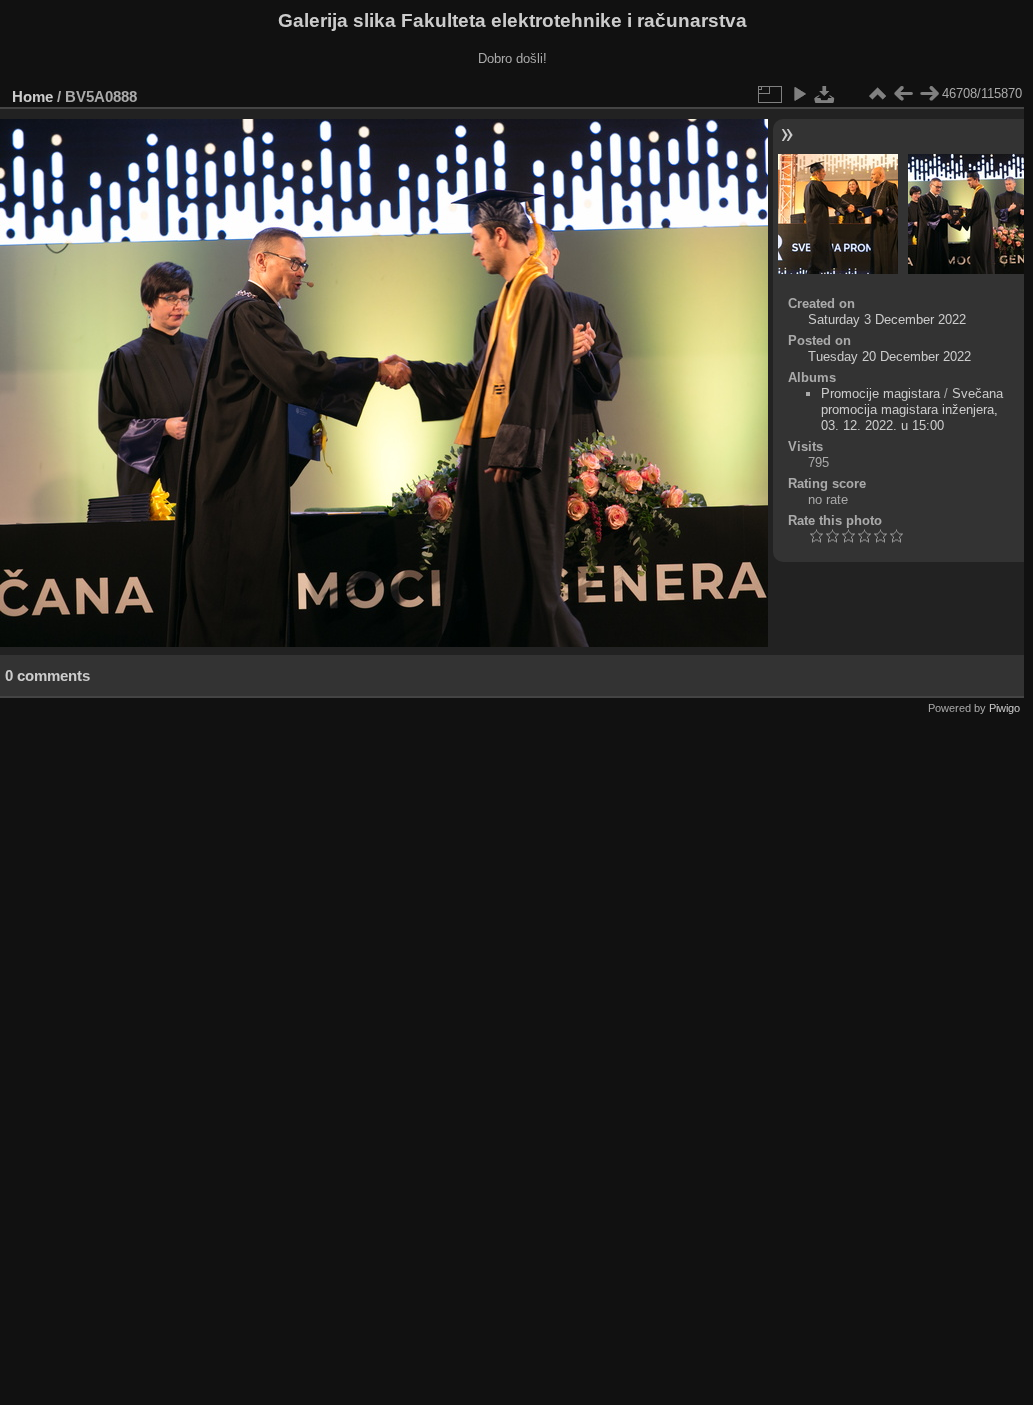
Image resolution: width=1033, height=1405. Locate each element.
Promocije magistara (880, 393)
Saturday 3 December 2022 (887, 319)
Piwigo (1004, 708)
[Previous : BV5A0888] (903, 94)
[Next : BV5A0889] (929, 94)
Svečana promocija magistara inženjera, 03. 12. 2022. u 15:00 (912, 409)
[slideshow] (799, 94)
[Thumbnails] (877, 94)
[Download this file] (825, 94)
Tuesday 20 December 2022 (889, 356)
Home (32, 96)
